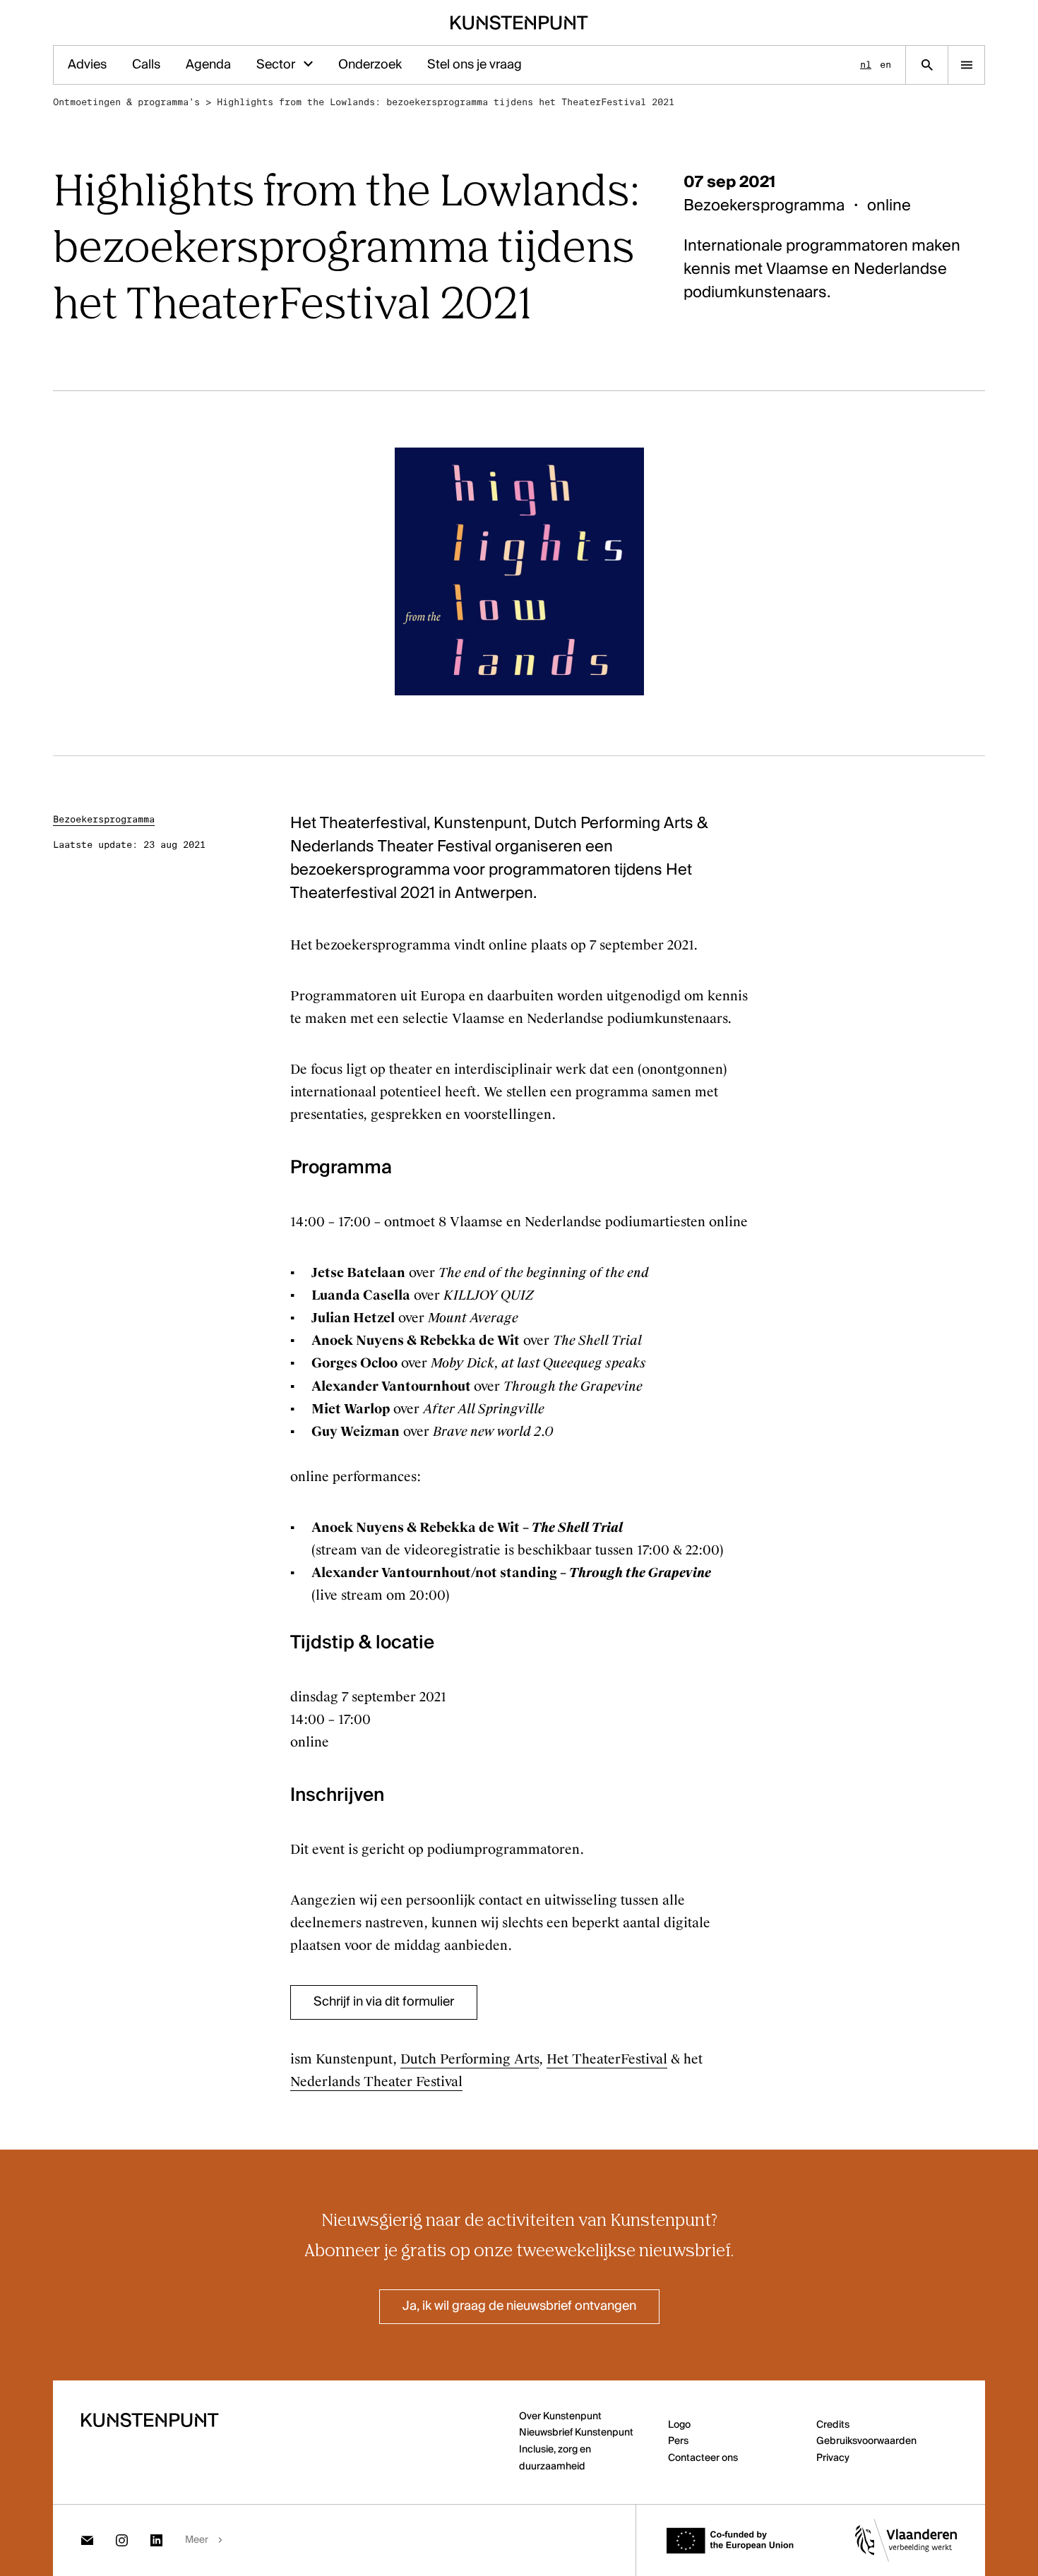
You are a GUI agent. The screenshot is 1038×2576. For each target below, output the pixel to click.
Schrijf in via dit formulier (384, 2002)
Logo (679, 2425)
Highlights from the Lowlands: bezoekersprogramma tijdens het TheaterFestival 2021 (446, 102)
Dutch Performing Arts (470, 2059)
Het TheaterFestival (607, 2059)
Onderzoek (370, 65)
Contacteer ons (703, 2458)
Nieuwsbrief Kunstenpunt (576, 2433)
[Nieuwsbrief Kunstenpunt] (87, 2540)
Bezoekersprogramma (104, 819)
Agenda (208, 65)
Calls (146, 65)
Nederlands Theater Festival (376, 2082)
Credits (833, 2425)
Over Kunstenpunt (560, 2416)
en (885, 65)
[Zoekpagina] (927, 65)
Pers (678, 2441)
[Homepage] (519, 23)
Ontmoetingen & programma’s (126, 102)
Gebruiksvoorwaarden (866, 2441)
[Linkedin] (156, 2540)
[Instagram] (122, 2540)
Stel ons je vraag (475, 65)
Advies (87, 65)
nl (866, 65)
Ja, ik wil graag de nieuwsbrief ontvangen (519, 2306)
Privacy (833, 2458)
